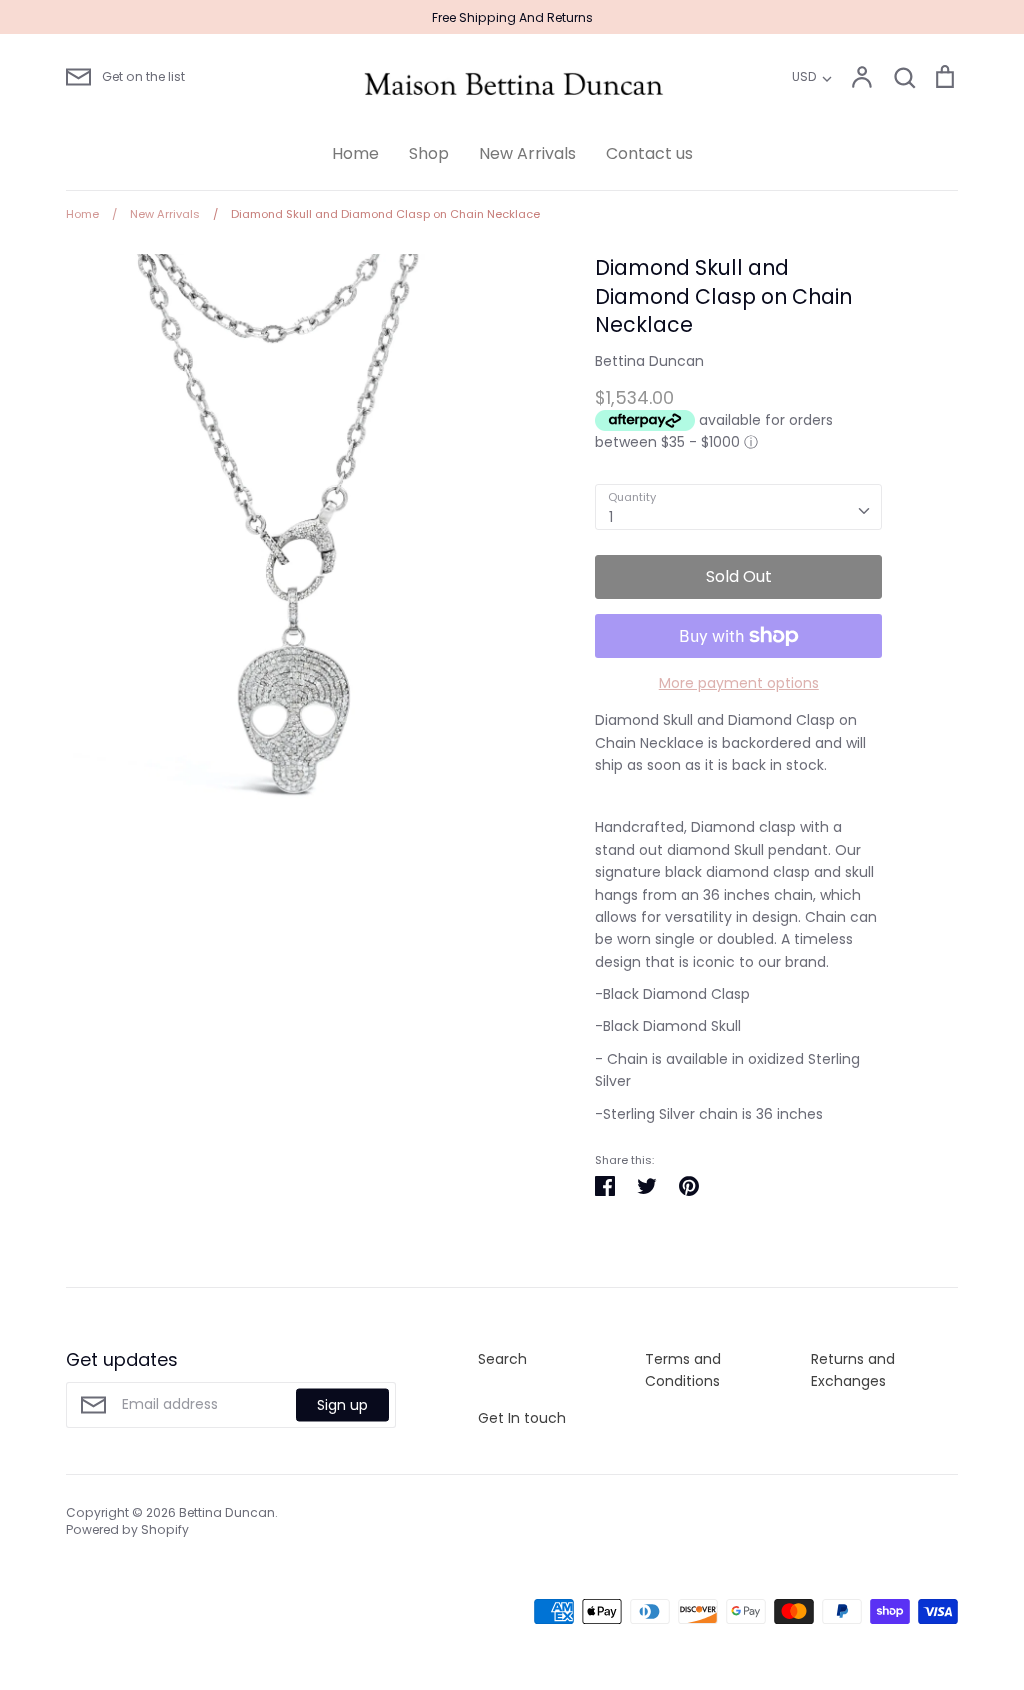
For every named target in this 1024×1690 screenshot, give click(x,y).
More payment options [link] (739, 683)
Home (355, 153)
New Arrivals (527, 153)
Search (502, 1359)
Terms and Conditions (683, 1370)
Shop (429, 153)
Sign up (342, 1405)
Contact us (649, 153)
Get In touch (522, 1418)
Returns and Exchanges (853, 1370)
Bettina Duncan (649, 361)
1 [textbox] (611, 517)
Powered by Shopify (127, 1529)
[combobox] (738, 507)
